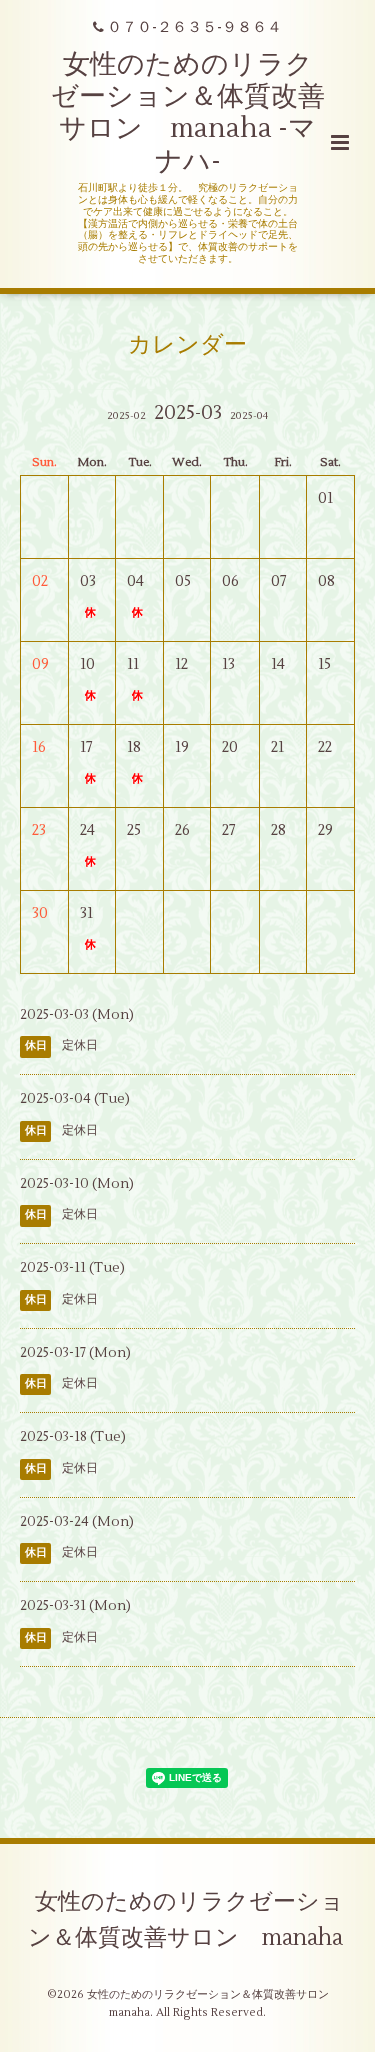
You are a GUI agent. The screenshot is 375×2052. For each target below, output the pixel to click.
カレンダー (187, 345)
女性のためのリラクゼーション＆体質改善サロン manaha (186, 1920)
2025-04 (249, 415)
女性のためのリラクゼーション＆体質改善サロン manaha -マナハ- (188, 113)
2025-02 (126, 415)
